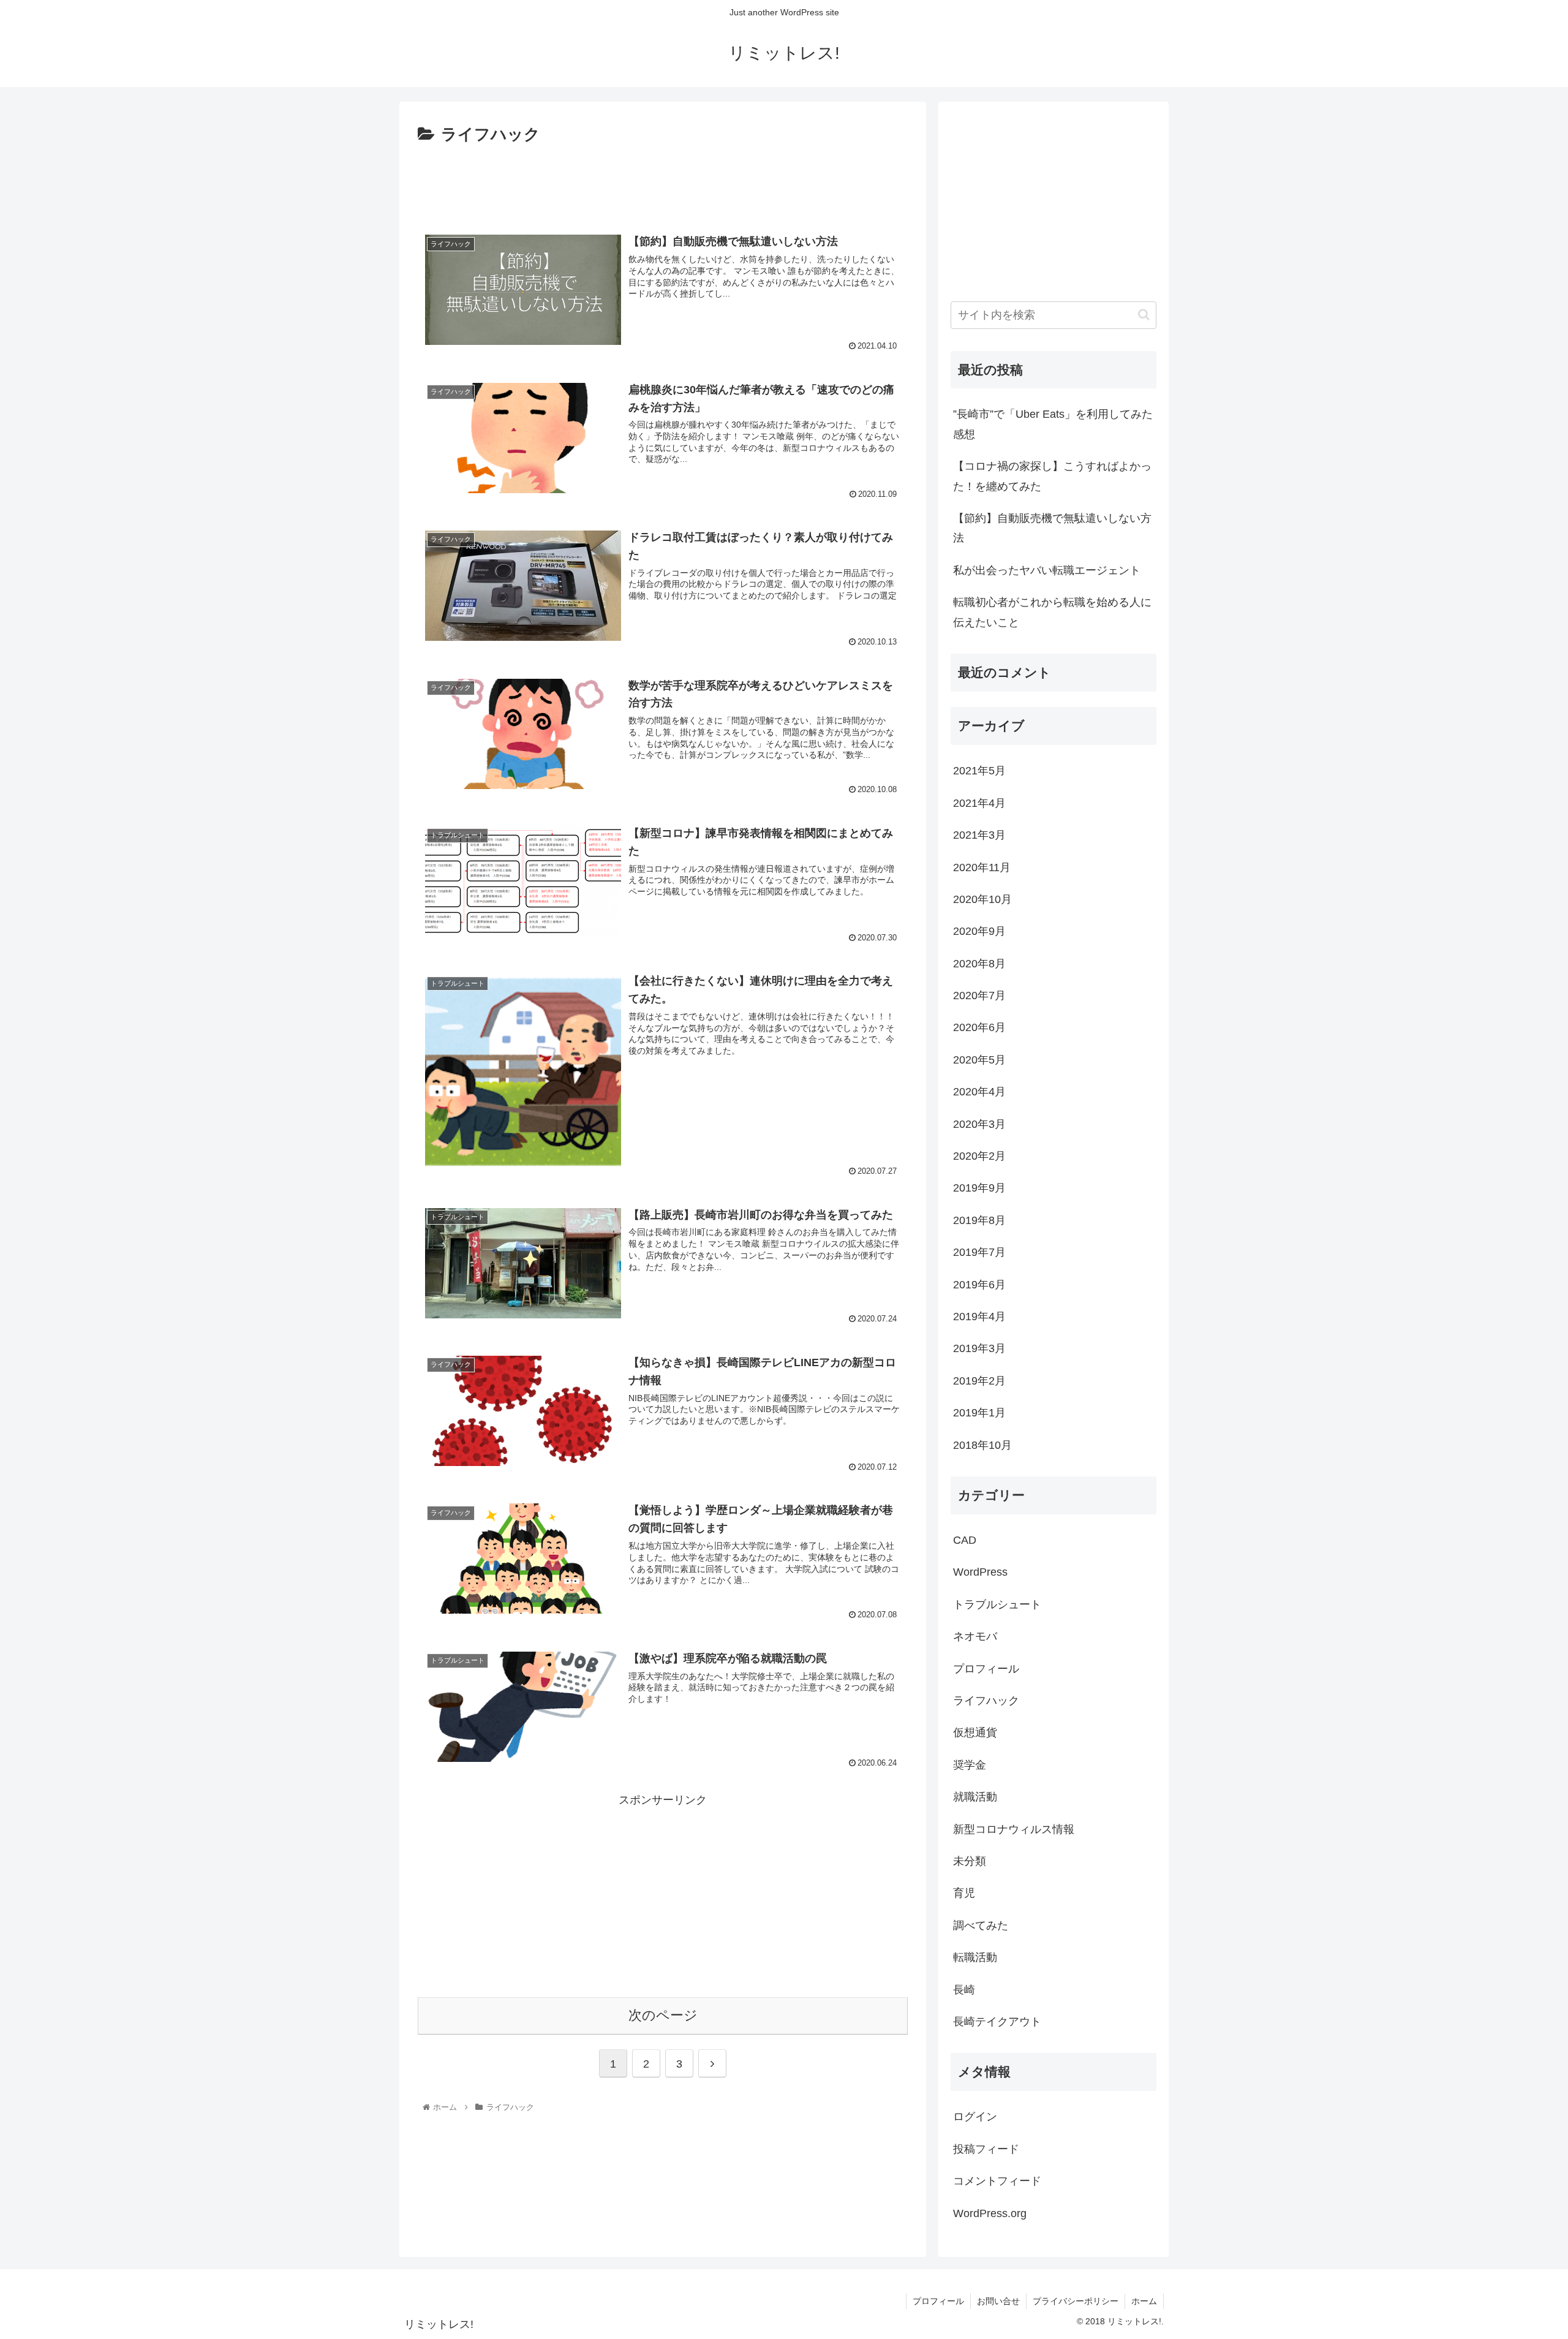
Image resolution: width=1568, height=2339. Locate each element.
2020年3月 (979, 1124)
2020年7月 (979, 996)
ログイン (975, 2117)
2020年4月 (979, 1092)
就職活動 (975, 1797)
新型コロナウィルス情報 (1014, 1829)
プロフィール (986, 1668)
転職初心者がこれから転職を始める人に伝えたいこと (1052, 612)
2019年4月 (979, 1317)
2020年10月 (982, 899)
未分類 (970, 1861)
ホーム (1144, 2301)
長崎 (964, 1989)
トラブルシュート (997, 1604)
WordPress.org (990, 2213)
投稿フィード (986, 2149)
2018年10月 (982, 1445)
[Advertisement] (663, 183)
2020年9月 (979, 931)
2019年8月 (979, 1220)
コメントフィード (997, 2181)
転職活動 (975, 1957)
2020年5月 (979, 1060)
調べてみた (981, 1925)
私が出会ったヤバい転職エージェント (1047, 570)
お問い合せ (998, 2301)
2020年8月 (979, 964)
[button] (1144, 315)
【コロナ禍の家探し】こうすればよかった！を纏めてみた (1052, 476)
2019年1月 (979, 1413)
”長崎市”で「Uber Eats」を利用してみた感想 (1053, 424)
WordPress (980, 1572)
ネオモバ (975, 1636)
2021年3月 (979, 835)
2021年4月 (979, 803)
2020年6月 (979, 1027)
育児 (964, 1893)
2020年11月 (982, 867)
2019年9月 (979, 1188)
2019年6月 (979, 1284)
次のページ (663, 2015)
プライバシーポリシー (1076, 2301)
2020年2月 (979, 1156)
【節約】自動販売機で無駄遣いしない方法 (1052, 528)
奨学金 (970, 1765)
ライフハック (986, 1701)
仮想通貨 (975, 1733)
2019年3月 (979, 1348)
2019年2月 (979, 1381)
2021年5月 (979, 771)
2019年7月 (979, 1252)
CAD (965, 1540)
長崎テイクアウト (997, 2022)
